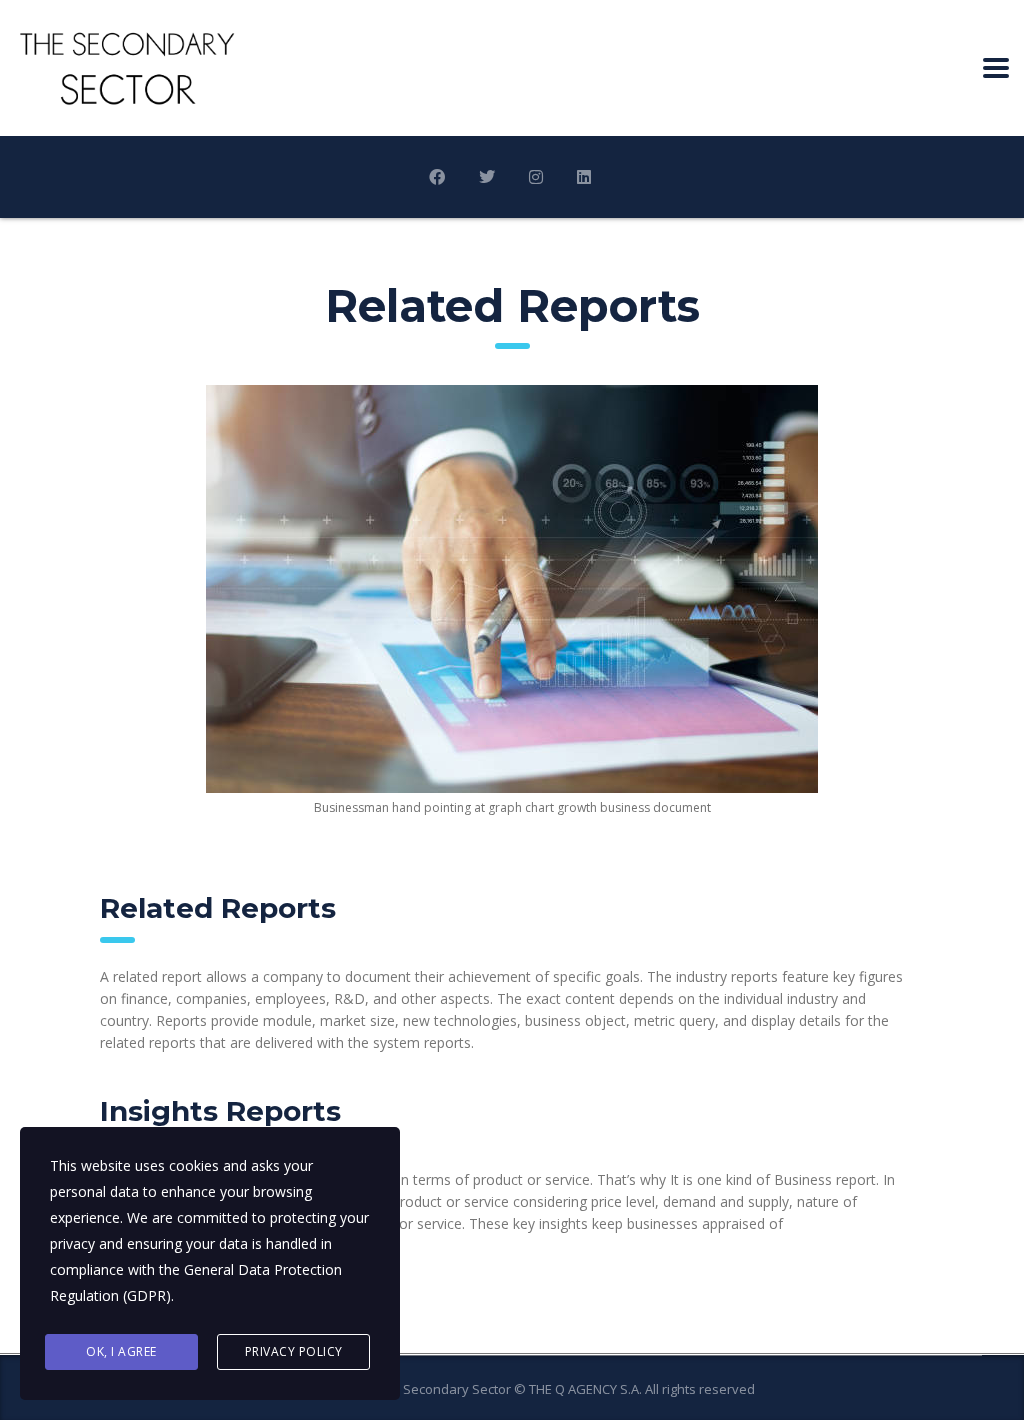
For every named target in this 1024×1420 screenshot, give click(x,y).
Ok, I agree (121, 1351)
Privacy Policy (294, 1351)
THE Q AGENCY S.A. (585, 1389)
